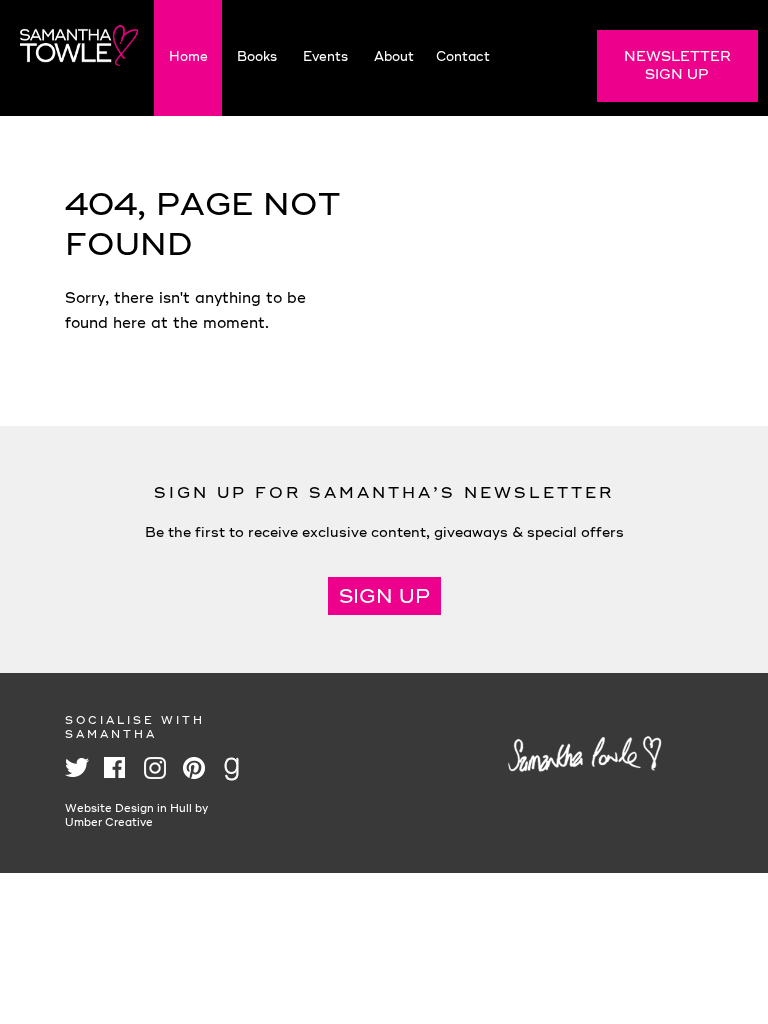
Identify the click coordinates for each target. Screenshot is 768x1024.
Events (325, 57)
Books (257, 57)
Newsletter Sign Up (677, 66)
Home (188, 57)
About (394, 57)
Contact (463, 57)
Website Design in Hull (128, 809)
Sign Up (384, 598)
